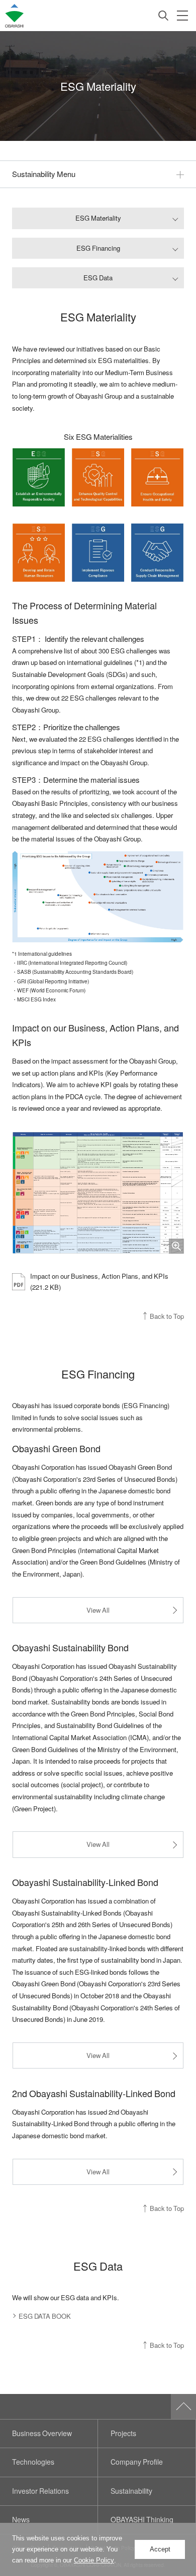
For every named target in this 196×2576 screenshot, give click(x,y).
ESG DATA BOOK (45, 2316)
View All (98, 1610)
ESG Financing (98, 248)
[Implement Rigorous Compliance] (98, 553)
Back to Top (167, 1316)
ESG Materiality (98, 218)
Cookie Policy (94, 2560)
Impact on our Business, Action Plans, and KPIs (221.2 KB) (99, 1281)
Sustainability (131, 2491)
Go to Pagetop (183, 2407)
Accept (160, 2549)
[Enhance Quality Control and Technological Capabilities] (98, 477)
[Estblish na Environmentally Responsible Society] (39, 477)
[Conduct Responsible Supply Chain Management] (157, 553)
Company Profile (137, 2462)
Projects (123, 2433)
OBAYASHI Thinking (142, 2520)
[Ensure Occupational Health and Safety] (157, 477)
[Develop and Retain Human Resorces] (39, 553)
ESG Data (98, 278)
